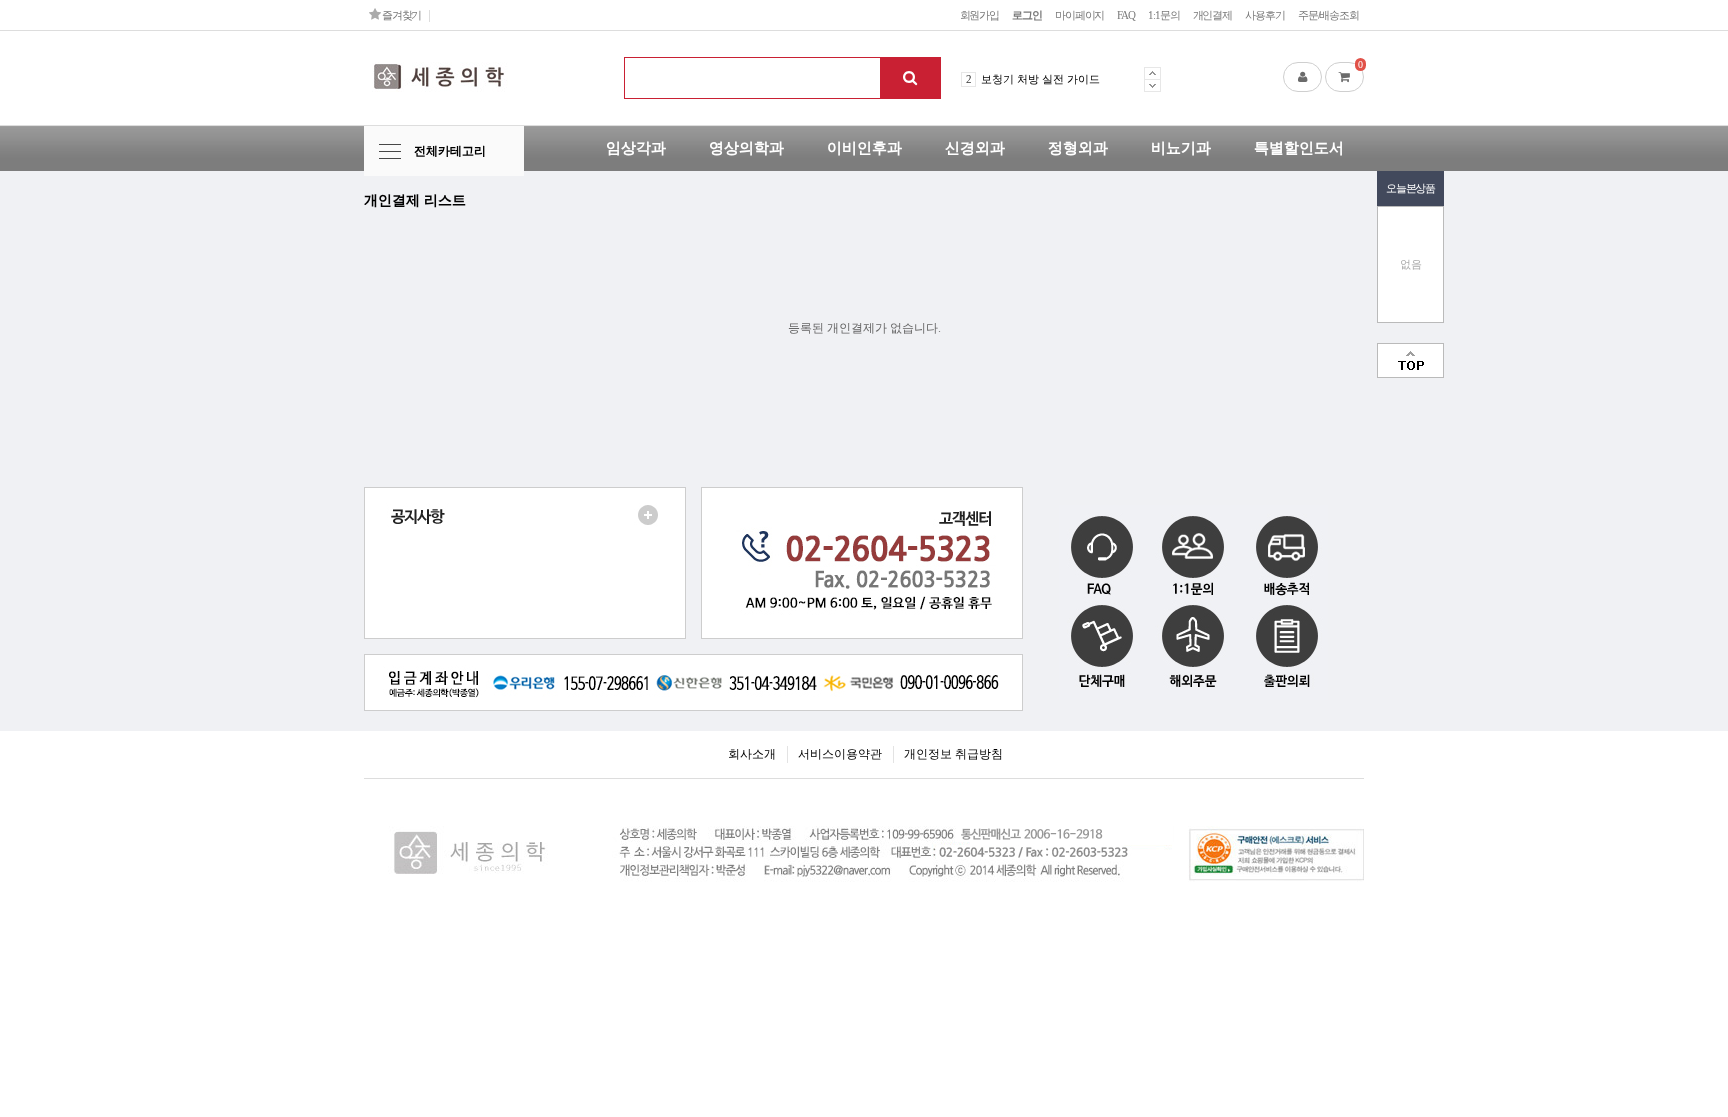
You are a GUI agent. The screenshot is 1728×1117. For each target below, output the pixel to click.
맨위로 (1410, 360)
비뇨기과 (1181, 148)
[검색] (910, 78)
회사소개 (752, 754)
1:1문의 (1163, 15)
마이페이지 (1079, 15)
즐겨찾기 (400, 15)
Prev (1152, 73)
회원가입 (980, 15)
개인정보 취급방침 (953, 754)
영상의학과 (746, 148)
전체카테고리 (450, 151)
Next (1152, 85)
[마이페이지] (1302, 77)
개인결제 (1213, 15)
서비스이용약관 (840, 754)
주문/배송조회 (1328, 15)
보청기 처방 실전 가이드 (1040, 79)
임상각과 (636, 148)
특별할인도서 (1299, 148)
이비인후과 (864, 148)
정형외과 (1078, 148)
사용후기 (1265, 15)
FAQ (1126, 15)
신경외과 (975, 148)
